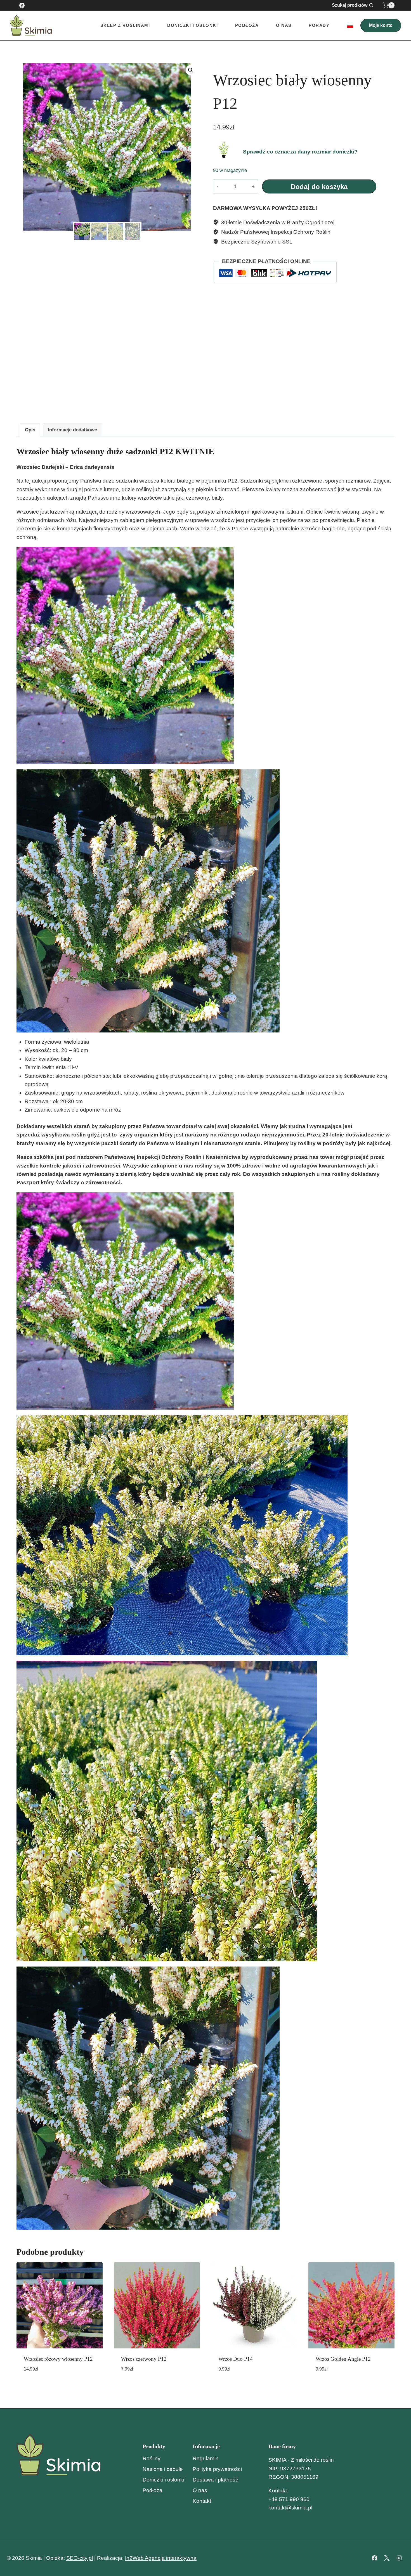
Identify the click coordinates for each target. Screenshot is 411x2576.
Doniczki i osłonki (163, 2480)
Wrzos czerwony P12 (144, 2359)
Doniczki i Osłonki (192, 25)
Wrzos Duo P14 (236, 2359)
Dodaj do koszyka (319, 187)
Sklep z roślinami (125, 25)
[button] (191, 70)
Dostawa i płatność (215, 2480)
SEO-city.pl (80, 2558)
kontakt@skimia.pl (290, 2508)
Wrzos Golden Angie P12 (343, 2359)
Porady (319, 25)
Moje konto (381, 25)
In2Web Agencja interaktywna (161, 2558)
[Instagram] (399, 2558)
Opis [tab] (30, 430)
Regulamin (206, 2458)
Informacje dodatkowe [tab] (72, 430)
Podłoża (247, 25)
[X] (387, 2558)
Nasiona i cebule (163, 2469)
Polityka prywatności (217, 2469)
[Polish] (350, 25)
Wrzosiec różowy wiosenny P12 (58, 2359)
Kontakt (202, 2501)
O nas (284, 25)
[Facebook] (22, 5)
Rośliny (152, 2458)
